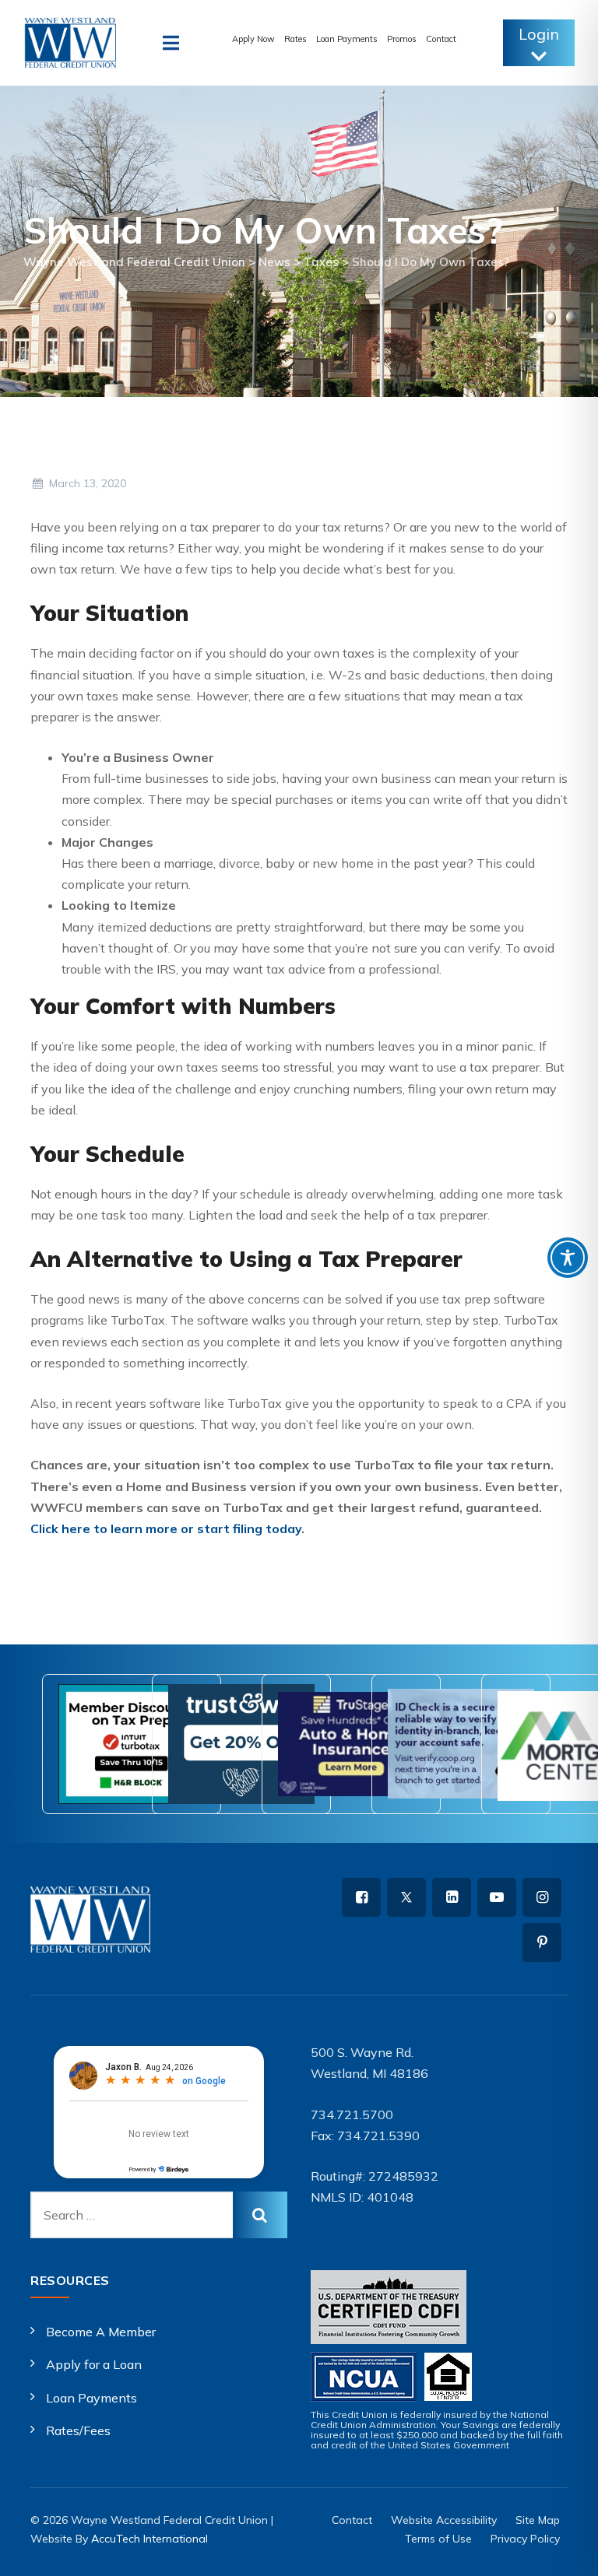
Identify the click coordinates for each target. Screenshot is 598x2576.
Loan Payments (347, 39)
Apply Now (253, 39)
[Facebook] (361, 1897)
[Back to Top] (565, 2551)
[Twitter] (406, 1897)
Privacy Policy (525, 2539)
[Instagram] (542, 1897)
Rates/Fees (78, 2430)
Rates (295, 39)
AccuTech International (149, 2539)
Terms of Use (438, 2539)
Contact (441, 39)
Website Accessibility (444, 2520)
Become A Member (101, 2332)
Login (539, 34)
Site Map (538, 2520)
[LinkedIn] (452, 1897)
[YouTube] (497, 1897)
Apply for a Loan (94, 2364)
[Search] (260, 2215)
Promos (402, 39)
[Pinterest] (542, 1943)
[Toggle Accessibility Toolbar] (568, 1258)
